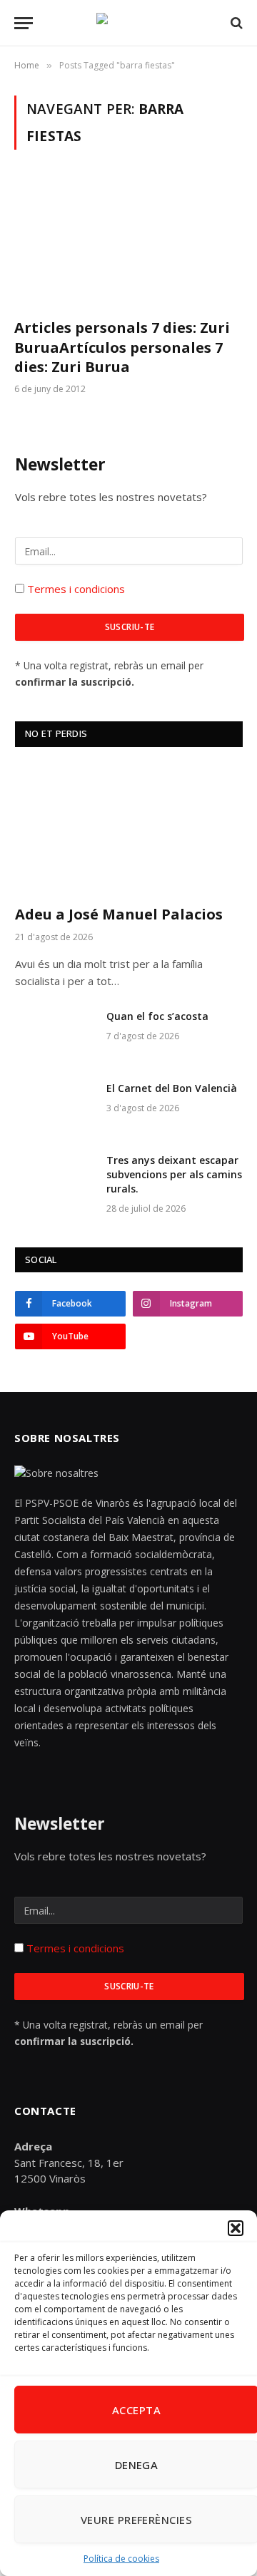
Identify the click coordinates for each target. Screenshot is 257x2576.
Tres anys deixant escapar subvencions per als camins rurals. (174, 1174)
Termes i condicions (75, 589)
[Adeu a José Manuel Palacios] (129, 829)
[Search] (235, 23)
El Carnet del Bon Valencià (172, 1088)
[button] (236, 2228)
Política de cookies (121, 2559)
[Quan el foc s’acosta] (54, 1035)
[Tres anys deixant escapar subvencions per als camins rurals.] (54, 1179)
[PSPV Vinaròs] (128, 23)
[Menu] (24, 23)
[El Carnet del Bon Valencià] (54, 1107)
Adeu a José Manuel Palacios (119, 914)
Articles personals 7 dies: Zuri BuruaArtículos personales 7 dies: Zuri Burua (122, 347)
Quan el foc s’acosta (157, 1016)
